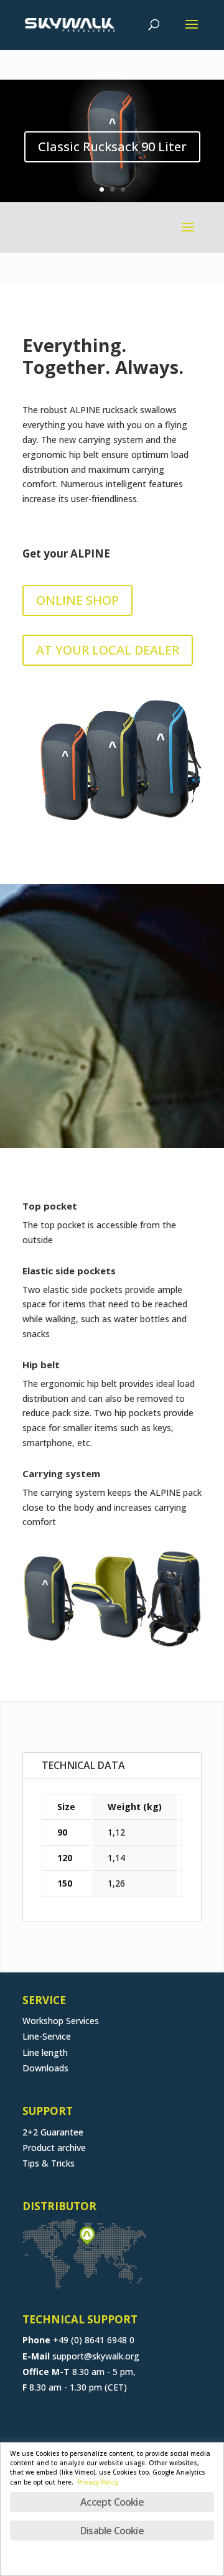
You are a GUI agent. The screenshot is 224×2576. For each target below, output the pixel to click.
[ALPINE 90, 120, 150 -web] (112, 833)
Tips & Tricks (49, 2163)
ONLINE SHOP (77, 600)
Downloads (45, 2068)
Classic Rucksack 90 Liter (112, 147)
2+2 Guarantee (53, 2132)
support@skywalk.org (96, 2356)
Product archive (54, 2148)
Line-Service (47, 2036)
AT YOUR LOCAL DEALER (108, 650)
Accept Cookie (112, 2502)
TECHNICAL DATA (83, 1765)
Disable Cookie (112, 2531)
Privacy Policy (98, 2482)
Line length (45, 2052)
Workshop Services (61, 2021)
